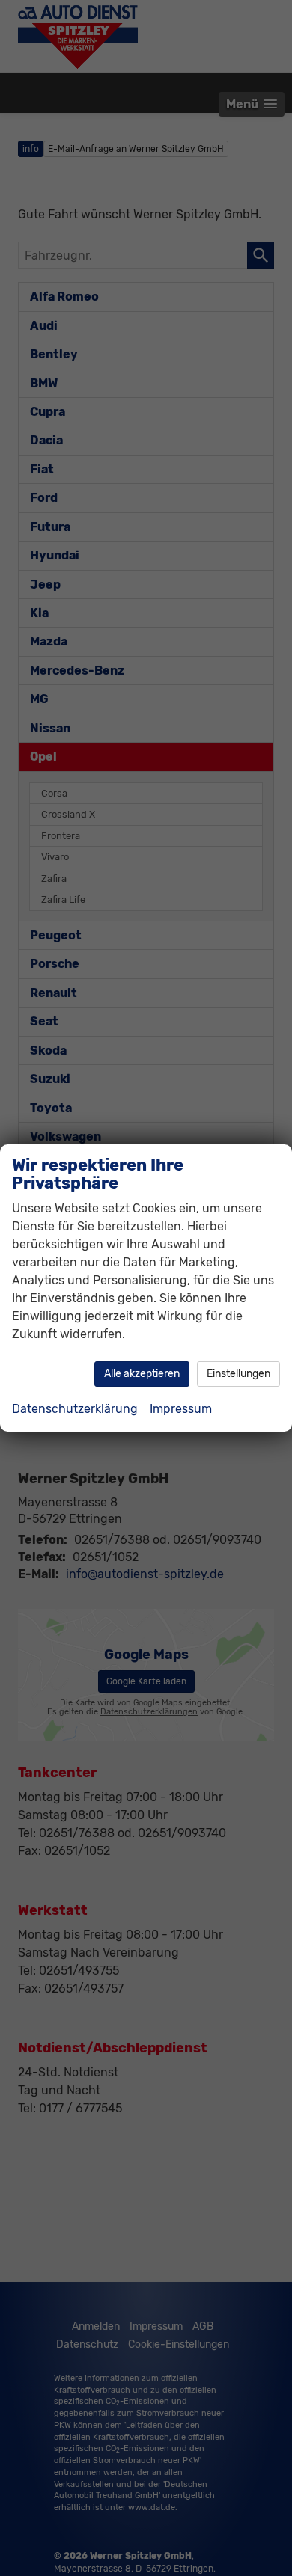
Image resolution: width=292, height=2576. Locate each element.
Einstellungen (238, 1374)
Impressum (181, 1409)
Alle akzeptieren (142, 1374)
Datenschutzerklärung (75, 1409)
